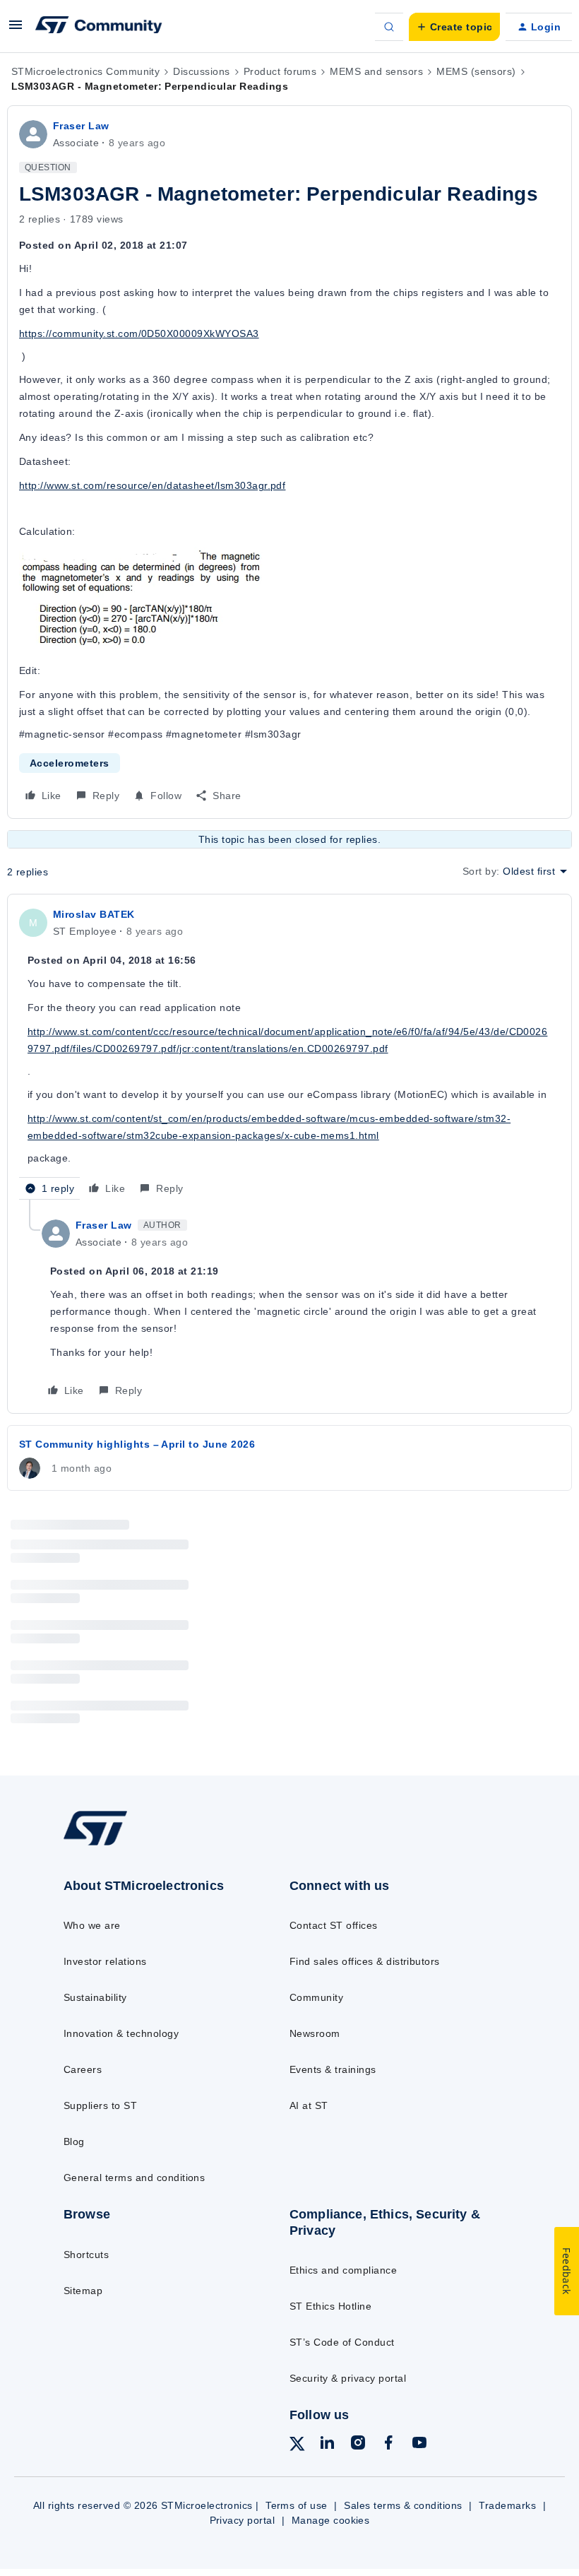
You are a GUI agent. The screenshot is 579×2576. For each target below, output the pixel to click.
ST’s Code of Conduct (342, 2342)
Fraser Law (81, 126)
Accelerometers (70, 763)
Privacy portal (243, 2520)
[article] (289, 1053)
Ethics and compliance (343, 2270)
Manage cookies (331, 2520)
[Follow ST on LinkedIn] (327, 2445)
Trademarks (507, 2505)
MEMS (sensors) (476, 71)
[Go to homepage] (109, 1844)
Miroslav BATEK (94, 914)
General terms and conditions (134, 2178)
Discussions (201, 71)
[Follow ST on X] (297, 2446)
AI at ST (309, 2105)
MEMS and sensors (376, 71)
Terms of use (297, 2505)
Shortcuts (86, 2255)
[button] (16, 30)
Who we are (92, 1925)
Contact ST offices (334, 1925)
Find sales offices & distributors (365, 1961)
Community (316, 1997)
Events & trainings (333, 2069)
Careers (83, 2069)
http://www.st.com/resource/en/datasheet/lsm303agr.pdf (152, 485)
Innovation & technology (121, 2033)
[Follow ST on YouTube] (419, 2445)
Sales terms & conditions (403, 2505)
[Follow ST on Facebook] (388, 2445)
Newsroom (315, 2033)
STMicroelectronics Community (85, 71)
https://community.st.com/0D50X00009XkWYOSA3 (139, 333)
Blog (74, 2141)
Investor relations (105, 1961)
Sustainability (95, 1997)
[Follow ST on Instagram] (358, 2445)
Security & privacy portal (348, 2378)
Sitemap (83, 2291)
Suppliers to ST (100, 2105)
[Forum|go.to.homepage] (99, 27)
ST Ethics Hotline (330, 2306)
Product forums (280, 71)
